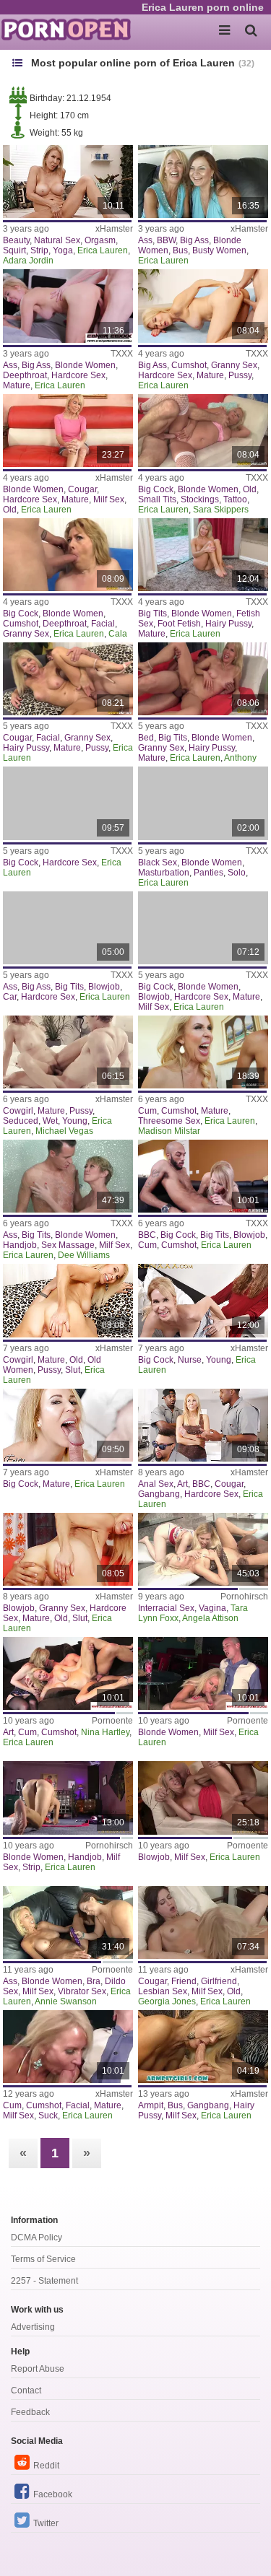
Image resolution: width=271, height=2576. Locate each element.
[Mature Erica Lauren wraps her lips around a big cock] (68, 1425)
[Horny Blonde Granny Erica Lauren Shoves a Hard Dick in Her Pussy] (203, 306)
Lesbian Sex (163, 1991)
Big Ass (194, 240)
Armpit (151, 2105)
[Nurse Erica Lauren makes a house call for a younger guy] (203, 1300)
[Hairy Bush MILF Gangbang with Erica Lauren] (203, 2047)
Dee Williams (84, 1255)
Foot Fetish (179, 624)
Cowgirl (18, 1111)
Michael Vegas (64, 1131)
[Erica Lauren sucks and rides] (203, 1673)
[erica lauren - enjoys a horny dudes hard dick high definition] (203, 555)
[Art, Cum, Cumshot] (68, 1673)
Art (182, 1484)
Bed (146, 738)
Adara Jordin (28, 261)
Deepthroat (25, 375)
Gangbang (159, 1494)
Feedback (30, 2412)
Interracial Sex (166, 1608)
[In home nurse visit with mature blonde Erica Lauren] (68, 306)
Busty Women (219, 250)
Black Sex (158, 863)
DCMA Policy (36, 2237)
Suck (48, 2116)
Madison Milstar (169, 1131)
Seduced (21, 1121)
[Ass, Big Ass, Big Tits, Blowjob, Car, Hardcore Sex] (68, 928)
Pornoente (112, 1721)
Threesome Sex (169, 1121)
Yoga (63, 250)
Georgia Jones (167, 2001)
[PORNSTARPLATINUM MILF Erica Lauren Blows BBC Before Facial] (203, 1176)
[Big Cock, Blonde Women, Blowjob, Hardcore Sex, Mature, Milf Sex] (203, 928)
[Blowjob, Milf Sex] (203, 1798)
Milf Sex (109, 499)
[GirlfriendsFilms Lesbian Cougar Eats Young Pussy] (203, 1922)
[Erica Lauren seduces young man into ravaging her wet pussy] (68, 1052)
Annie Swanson (66, 2001)
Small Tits (157, 499)
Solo (237, 873)
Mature (17, 385)
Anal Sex (156, 1484)
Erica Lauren (103, 250)
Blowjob (104, 987)
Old (10, 510)
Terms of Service (43, 2259)
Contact (26, 2391)
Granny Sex (234, 365)
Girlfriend (219, 1981)
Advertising (33, 2327)
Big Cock (156, 489)
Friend (184, 1981)
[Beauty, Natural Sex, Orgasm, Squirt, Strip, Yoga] (68, 182)
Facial (103, 624)
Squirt (14, 250)
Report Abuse (38, 2369)
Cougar (82, 489)
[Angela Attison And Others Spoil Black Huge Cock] (203, 1549)
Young (75, 1121)
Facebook (53, 2494)
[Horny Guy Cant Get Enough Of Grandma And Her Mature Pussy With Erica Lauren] (68, 679)
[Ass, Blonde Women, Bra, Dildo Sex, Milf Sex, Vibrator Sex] (68, 1922)
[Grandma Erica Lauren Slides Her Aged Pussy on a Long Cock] (68, 1300)
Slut (73, 1370)
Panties (208, 873)
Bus (180, 250)
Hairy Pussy (228, 624)
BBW (166, 240)
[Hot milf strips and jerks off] (68, 1798)
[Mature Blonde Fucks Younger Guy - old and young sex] (68, 431)
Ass (145, 240)
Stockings (200, 499)
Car (10, 997)
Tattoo (235, 499)
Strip (39, 250)
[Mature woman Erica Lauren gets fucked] (68, 1549)
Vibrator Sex (82, 1991)
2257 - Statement (44, 2281)
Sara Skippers (221, 510)
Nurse (190, 1360)
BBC (147, 1235)
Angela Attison (210, 1618)
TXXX (122, 354)
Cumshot (189, 365)
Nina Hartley (105, 1732)
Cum (147, 1111)
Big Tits (152, 614)
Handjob (20, 1245)
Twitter (46, 2523)
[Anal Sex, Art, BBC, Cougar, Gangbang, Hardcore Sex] (203, 1425)
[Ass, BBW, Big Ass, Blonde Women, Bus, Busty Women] (203, 182)
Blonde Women (85, 365)
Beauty (16, 240)
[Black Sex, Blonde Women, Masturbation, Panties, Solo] (203, 803)
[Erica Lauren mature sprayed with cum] (68, 2047)
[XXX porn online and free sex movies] (72, 29)
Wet (50, 1121)
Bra (94, 1981)
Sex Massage (68, 1245)
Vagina (212, 1608)
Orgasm (100, 240)
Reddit (46, 2466)
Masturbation (164, 873)
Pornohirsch (244, 1597)
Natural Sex (57, 240)
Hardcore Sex (78, 375)
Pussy (240, 375)
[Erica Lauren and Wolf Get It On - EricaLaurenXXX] (68, 803)
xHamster (114, 229)
